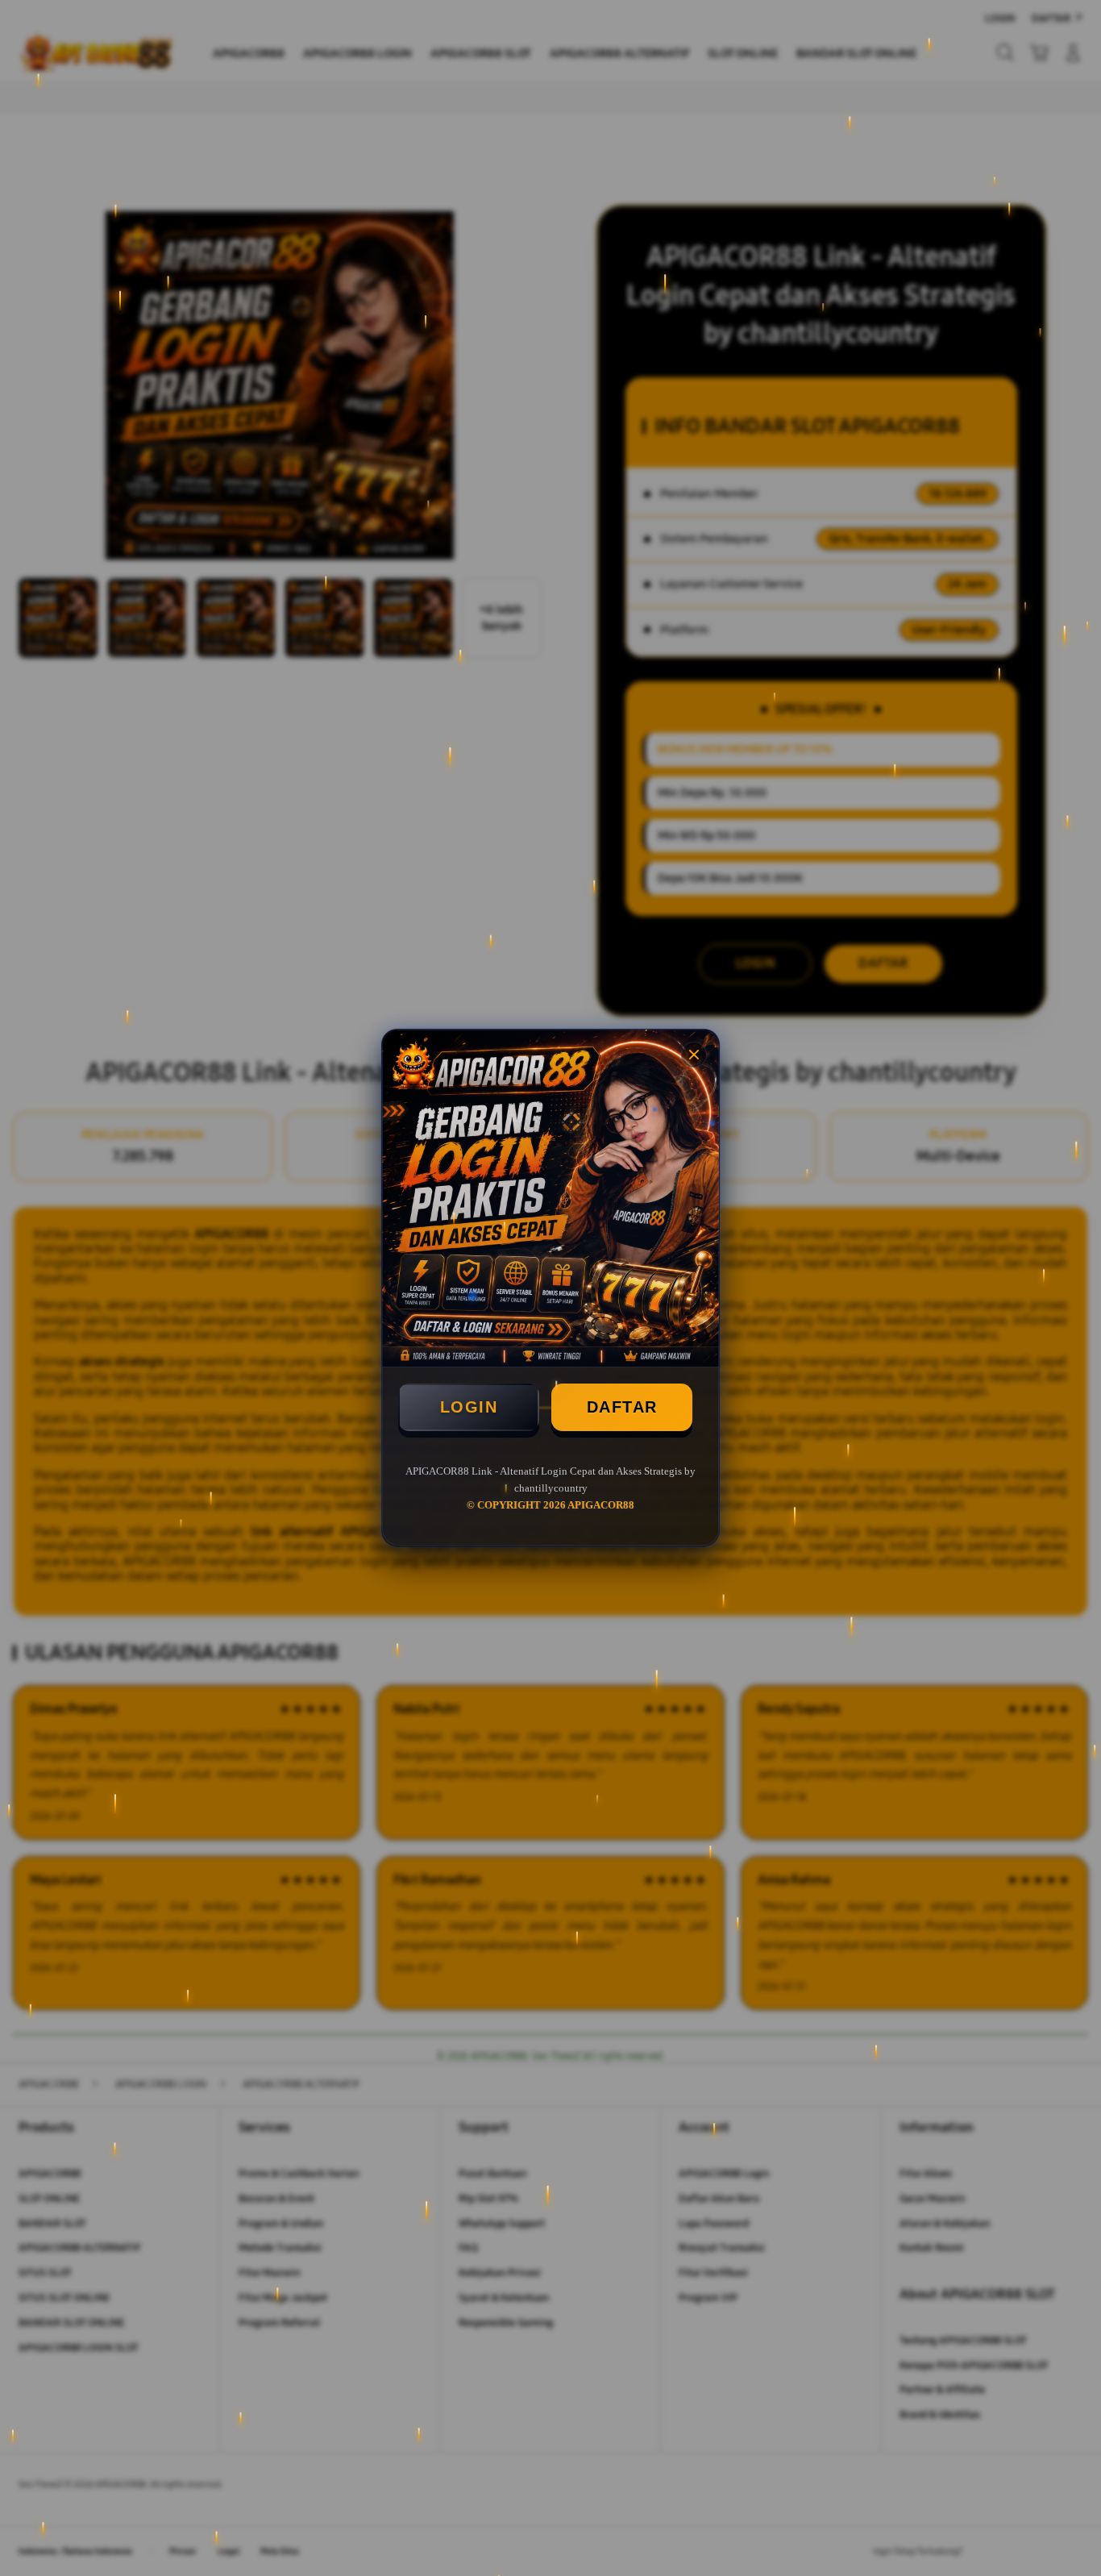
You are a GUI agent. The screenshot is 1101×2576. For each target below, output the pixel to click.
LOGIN (469, 1407)
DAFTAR (622, 1407)
